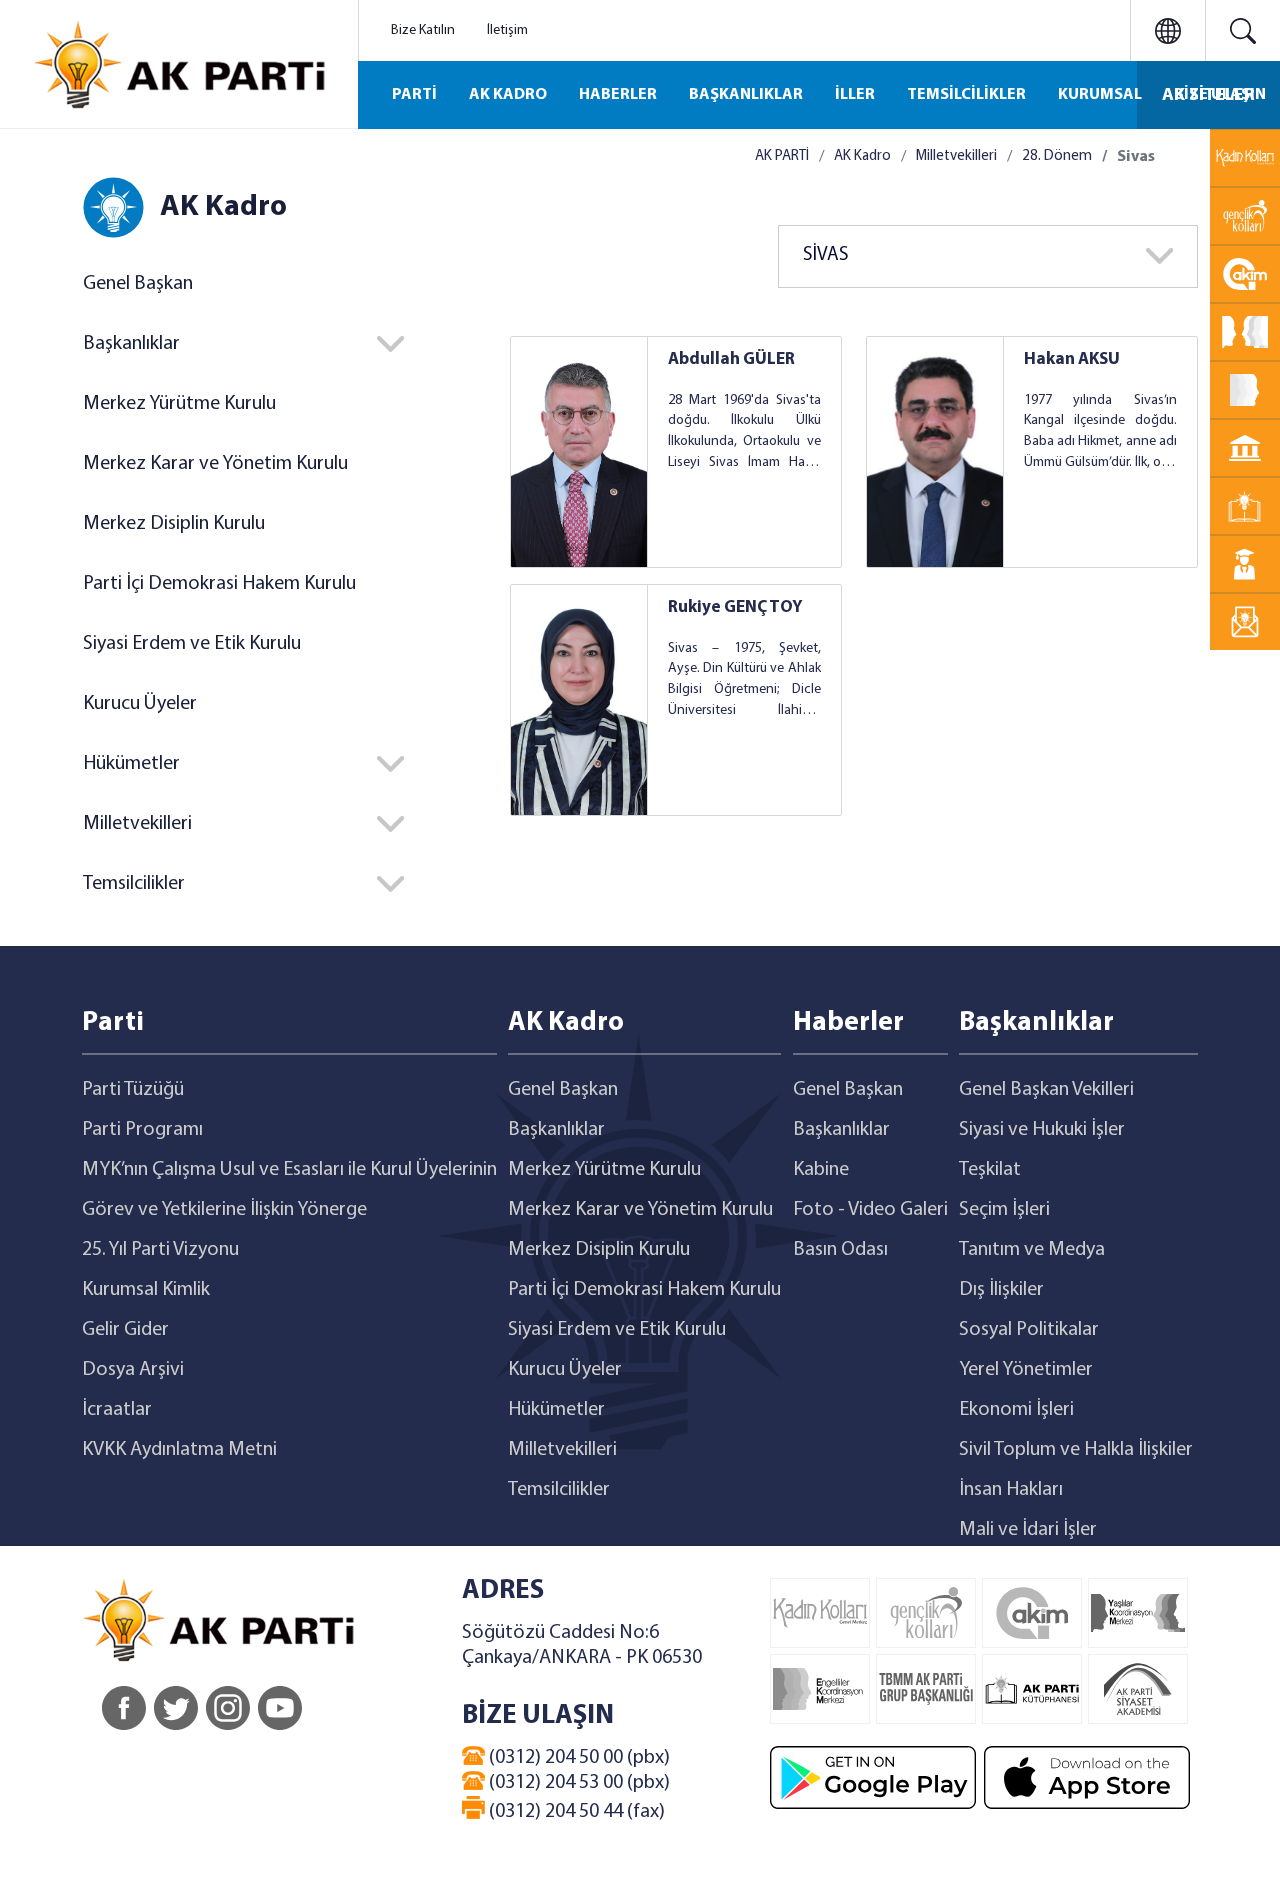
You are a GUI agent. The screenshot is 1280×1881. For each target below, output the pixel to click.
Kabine (821, 1170)
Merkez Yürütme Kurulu (179, 404)
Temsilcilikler (559, 1490)
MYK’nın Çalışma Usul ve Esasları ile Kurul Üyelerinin (289, 1170)
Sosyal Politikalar (1029, 1330)
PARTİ (414, 95)
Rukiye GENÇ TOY (735, 607)
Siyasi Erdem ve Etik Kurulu (192, 644)
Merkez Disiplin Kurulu (174, 524)
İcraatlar (117, 1410)
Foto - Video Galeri (870, 1210)
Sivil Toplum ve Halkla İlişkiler (1076, 1450)
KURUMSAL (1100, 95)
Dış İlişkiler (1001, 1290)
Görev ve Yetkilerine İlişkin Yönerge (224, 1210)
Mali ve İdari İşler (1028, 1530)
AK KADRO (508, 95)
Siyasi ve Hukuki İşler (1042, 1130)
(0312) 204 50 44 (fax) (575, 1812)
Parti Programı (142, 1130)
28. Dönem (1057, 156)
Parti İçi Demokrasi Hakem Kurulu (219, 584)
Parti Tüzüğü (133, 1090)
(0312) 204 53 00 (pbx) (577, 1783)
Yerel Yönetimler (1026, 1370)
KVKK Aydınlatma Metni (179, 1450)
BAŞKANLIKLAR (746, 95)
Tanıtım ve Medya (1032, 1250)
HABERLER (618, 95)
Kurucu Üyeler (140, 704)
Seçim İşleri (1004, 1210)
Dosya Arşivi (133, 1370)
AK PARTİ (782, 156)
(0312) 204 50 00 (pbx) (577, 1758)
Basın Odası (840, 1250)
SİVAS (826, 255)
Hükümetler (556, 1410)
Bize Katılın (423, 30)
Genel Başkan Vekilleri (1046, 1090)
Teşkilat (990, 1170)
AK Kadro (862, 156)
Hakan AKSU (1072, 359)
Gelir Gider (125, 1330)
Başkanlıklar (556, 1130)
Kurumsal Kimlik (146, 1290)
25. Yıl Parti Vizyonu (160, 1250)
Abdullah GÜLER (731, 359)
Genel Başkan (138, 284)
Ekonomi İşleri (1016, 1410)
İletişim (507, 30)
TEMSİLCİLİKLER (966, 95)
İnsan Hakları (1011, 1490)
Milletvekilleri (956, 156)
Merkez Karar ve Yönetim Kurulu (215, 464)
